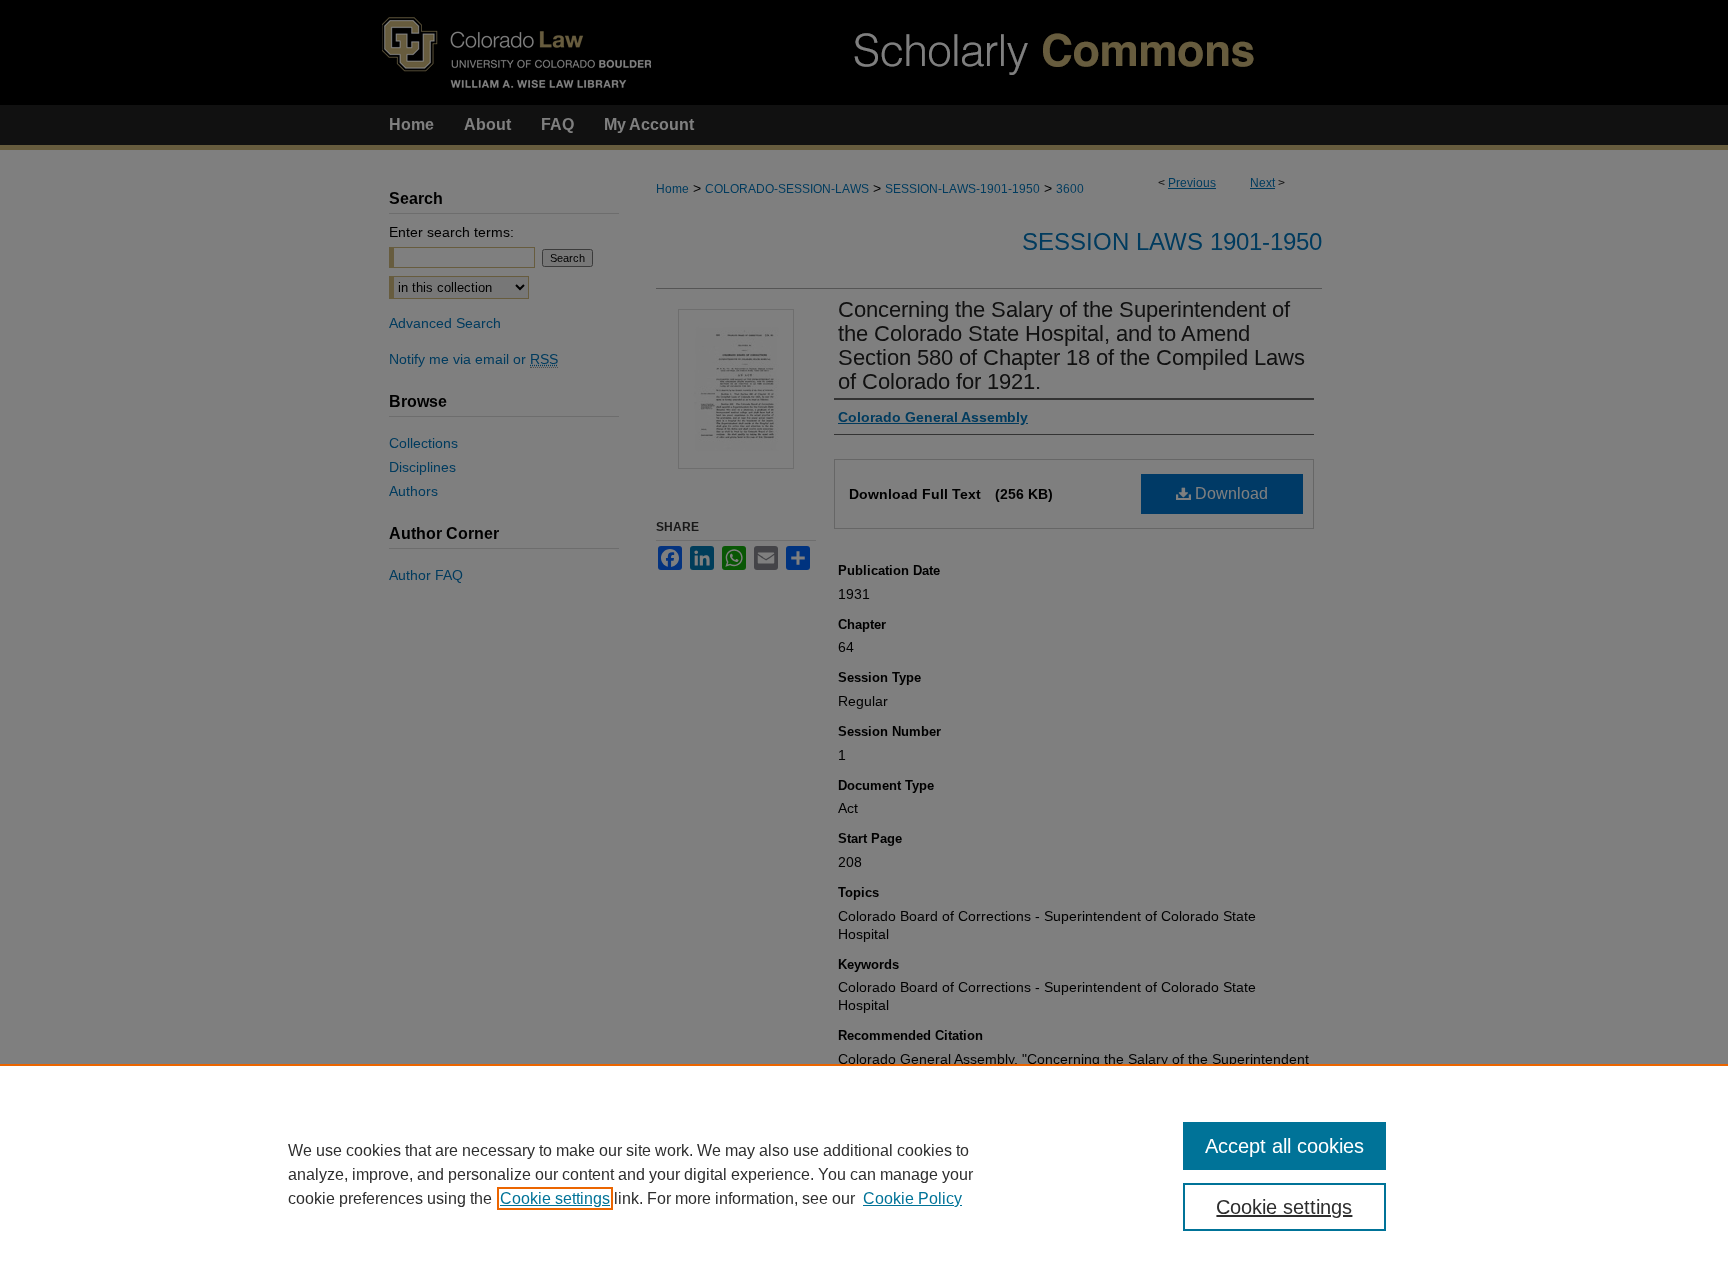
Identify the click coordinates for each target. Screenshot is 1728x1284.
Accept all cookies (1284, 1146)
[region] (864, 1174)
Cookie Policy (912, 1198)
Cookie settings (555, 1198)
